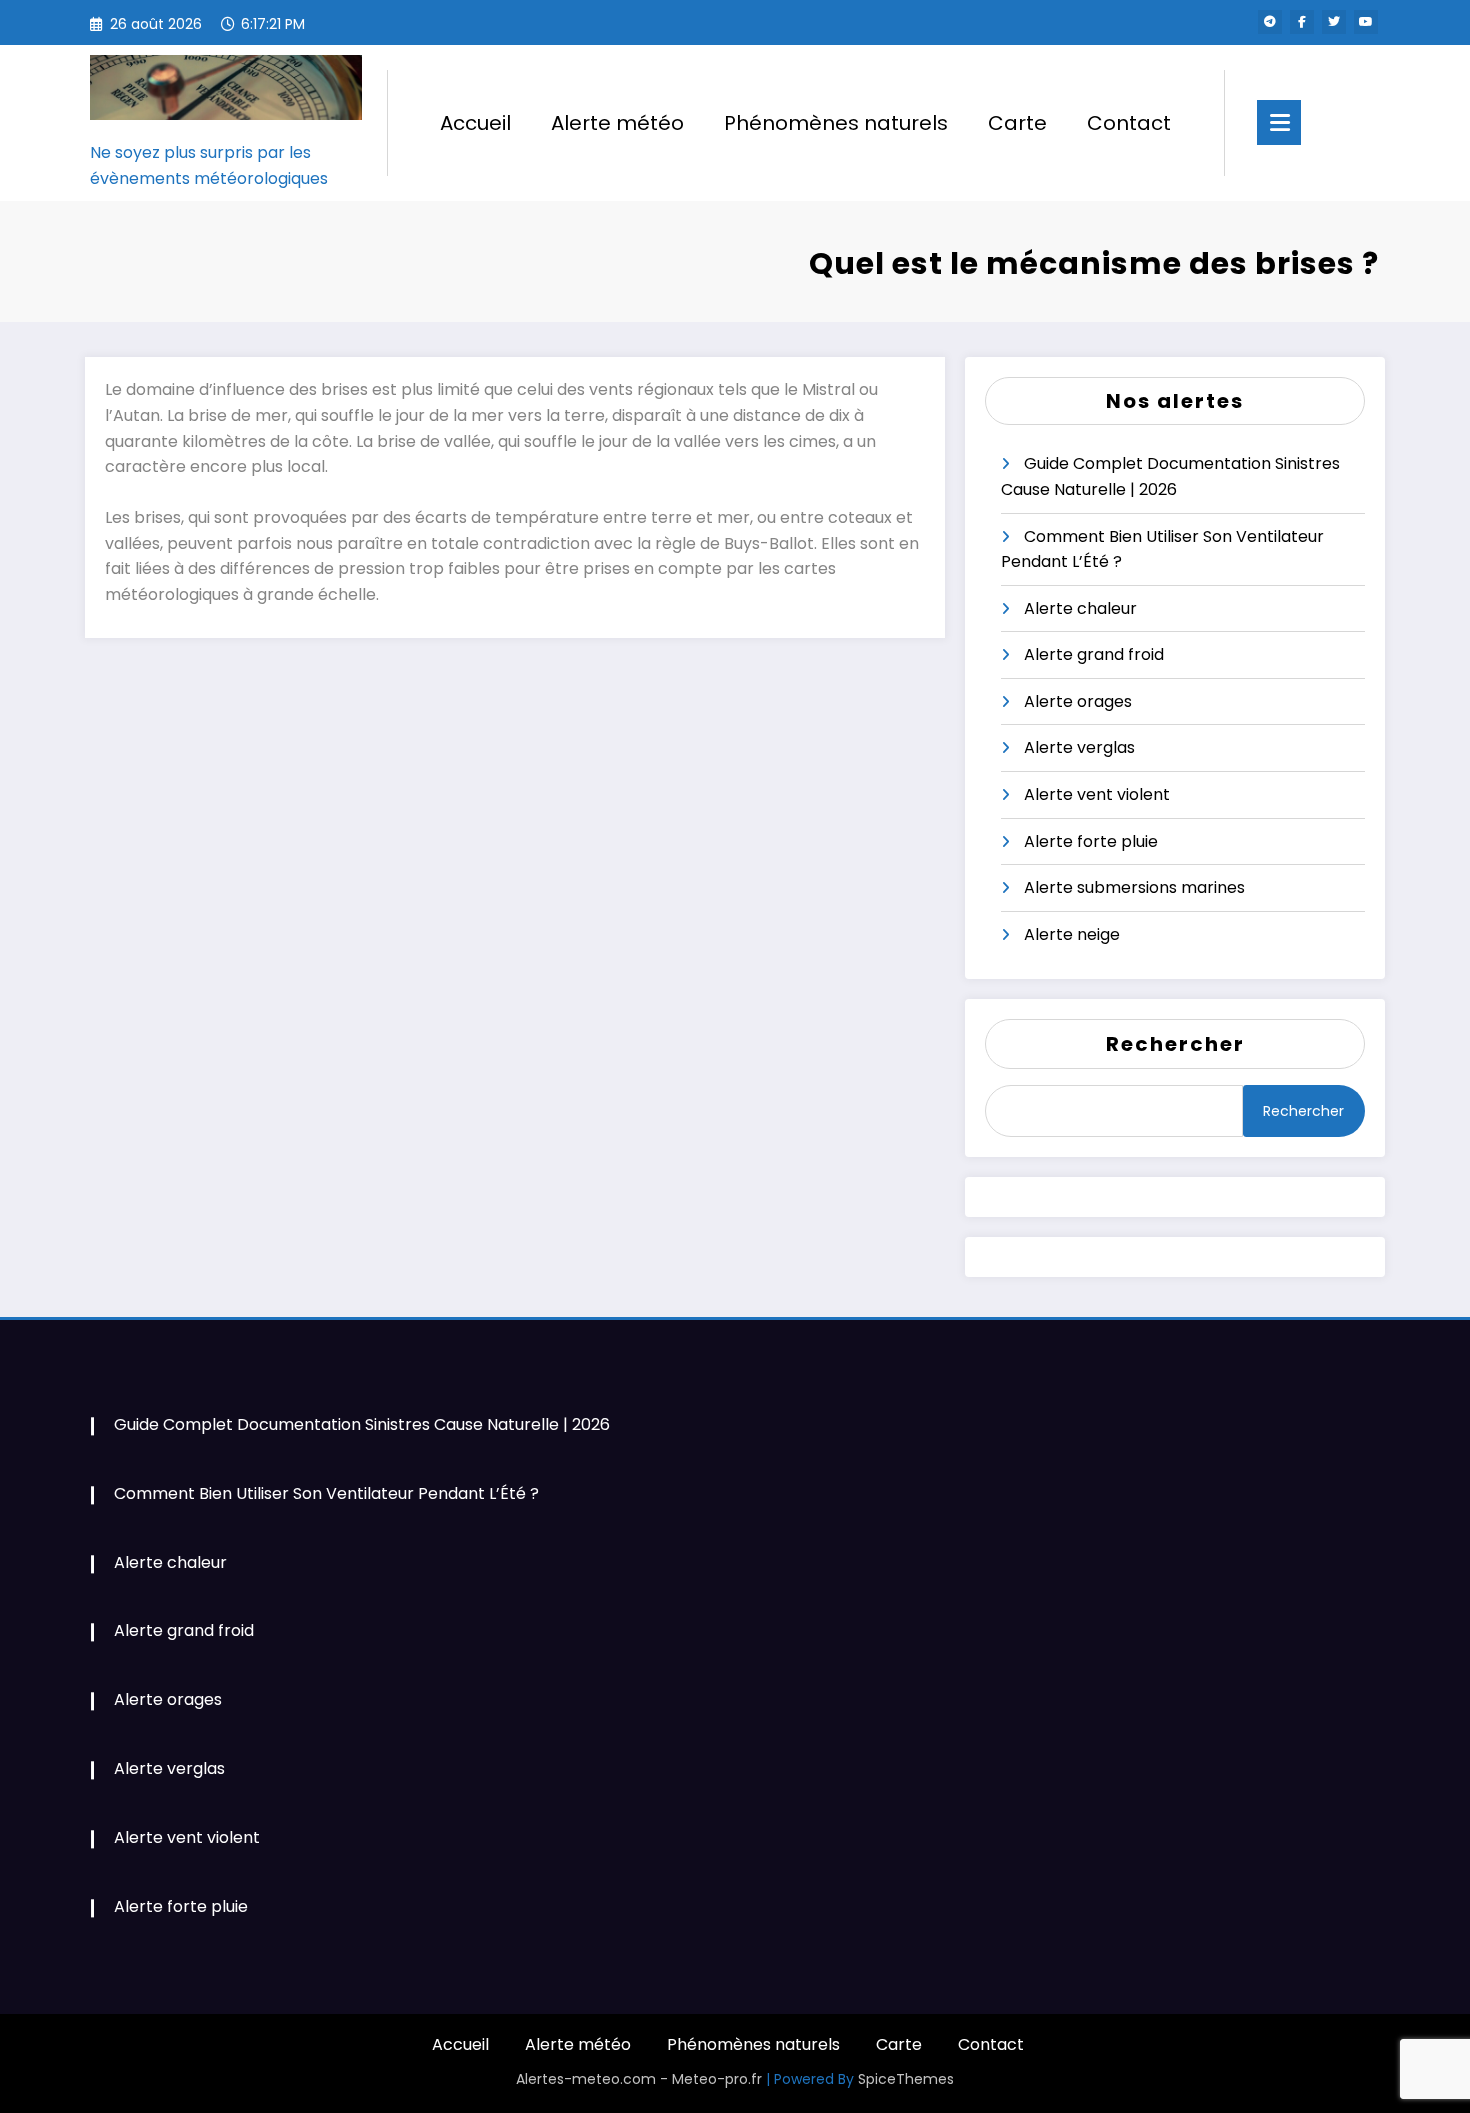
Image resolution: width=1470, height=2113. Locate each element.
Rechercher (1175, 1044)
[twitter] (1334, 22)
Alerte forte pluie (1091, 841)
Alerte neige (1072, 934)
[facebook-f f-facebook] (1302, 22)
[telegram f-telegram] (1270, 22)
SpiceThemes (906, 2079)
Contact (1129, 123)
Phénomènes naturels (836, 123)
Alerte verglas (1079, 747)
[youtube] (1366, 22)
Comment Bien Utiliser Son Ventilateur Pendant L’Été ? (326, 1493)
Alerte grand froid (1094, 654)
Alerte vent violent (1097, 794)
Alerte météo (617, 123)
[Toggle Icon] (1279, 122)
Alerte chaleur (1080, 608)
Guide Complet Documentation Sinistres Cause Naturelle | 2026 (362, 1424)
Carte (1017, 123)
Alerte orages (1078, 701)
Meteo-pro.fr (719, 2079)
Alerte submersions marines (1134, 887)
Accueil (475, 123)
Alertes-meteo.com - (594, 2079)
